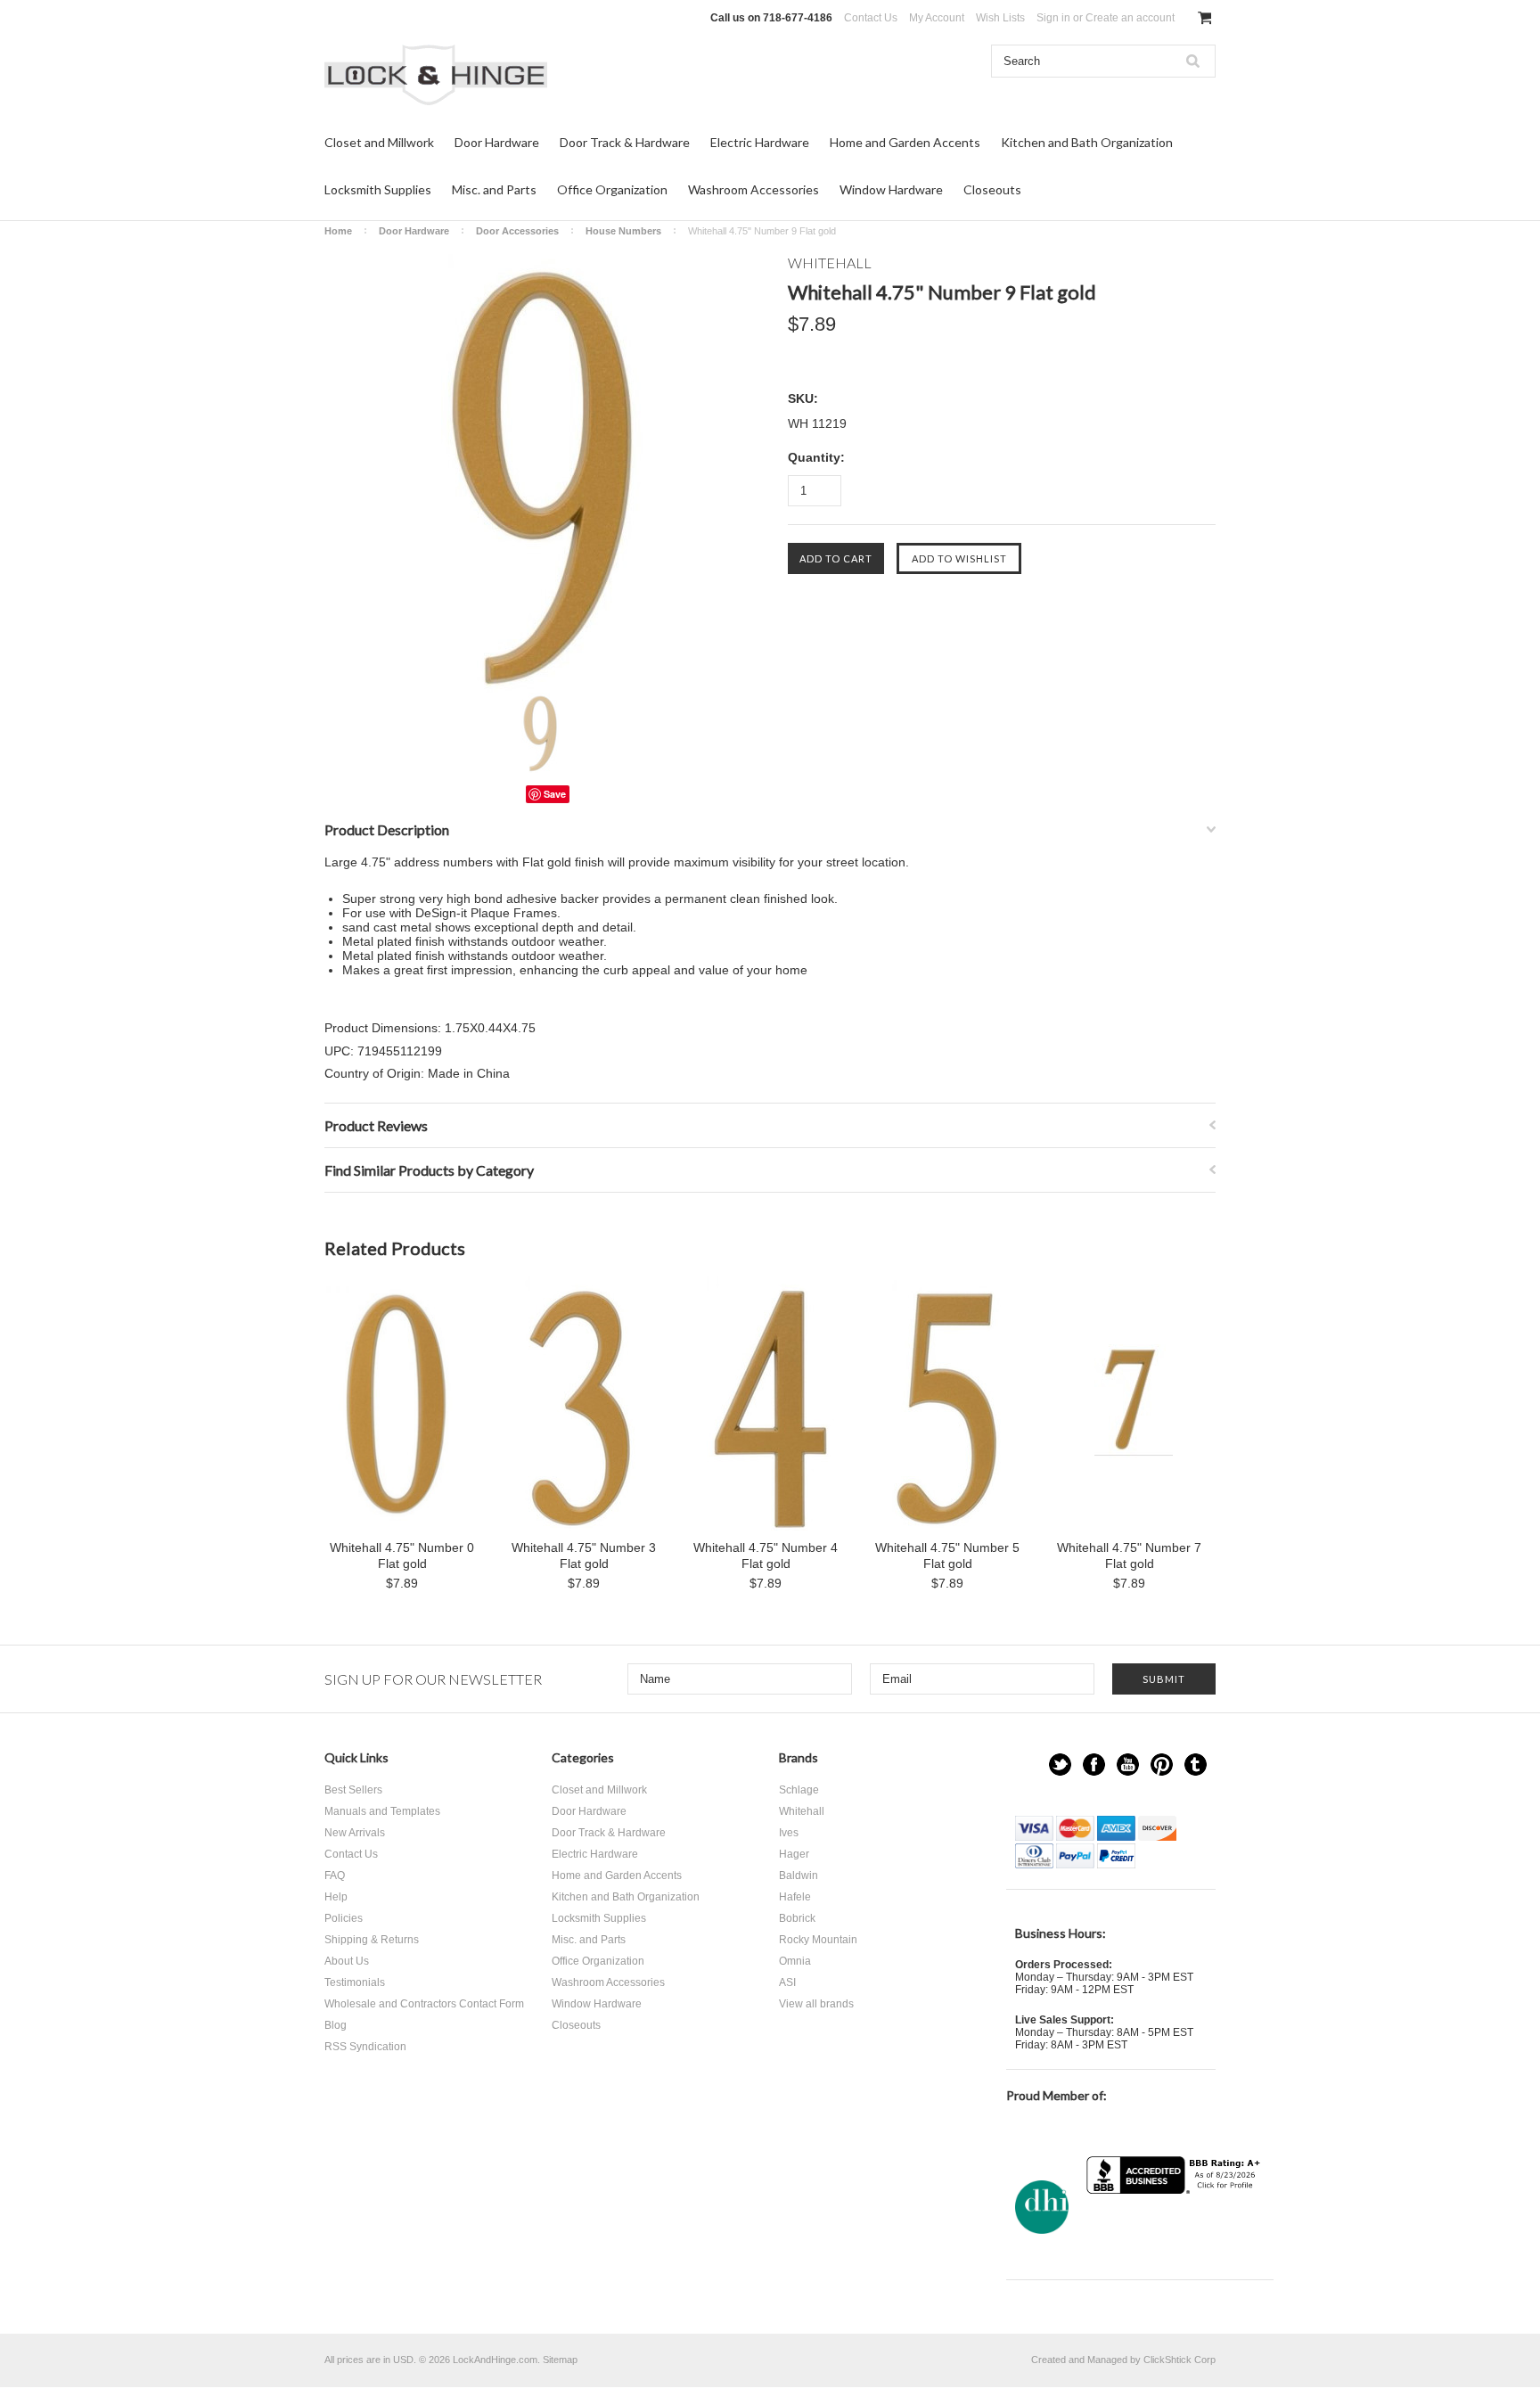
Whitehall (802, 1811)
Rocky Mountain (818, 1940)
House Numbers (623, 231)
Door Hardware (497, 142)
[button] (1175, 2229)
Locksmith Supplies (378, 189)
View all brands (816, 2004)
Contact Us (871, 18)
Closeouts (992, 189)
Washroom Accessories (754, 189)
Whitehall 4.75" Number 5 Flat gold (947, 1555)
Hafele (795, 1897)
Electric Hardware (760, 142)
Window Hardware (891, 189)
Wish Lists (1000, 18)
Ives (789, 1833)
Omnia (795, 1961)
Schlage (799, 1790)
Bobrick (797, 1918)
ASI (787, 1982)
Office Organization (612, 189)
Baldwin (799, 1876)
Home (338, 231)
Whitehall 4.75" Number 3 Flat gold (584, 1555)
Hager (794, 1854)
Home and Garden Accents (905, 142)
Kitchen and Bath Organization (1087, 142)
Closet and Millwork (379, 142)
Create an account (1130, 18)
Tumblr (1196, 1765)
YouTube (1128, 1765)
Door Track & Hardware (625, 142)
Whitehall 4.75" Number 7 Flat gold (1129, 1555)
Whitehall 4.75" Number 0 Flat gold (402, 1555)
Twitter (1060, 1765)
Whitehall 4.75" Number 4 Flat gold (766, 1555)
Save (555, 794)
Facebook (1094, 1765)
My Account (937, 18)
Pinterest (1162, 1765)
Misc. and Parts (494, 189)
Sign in (1053, 18)
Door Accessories (517, 231)
